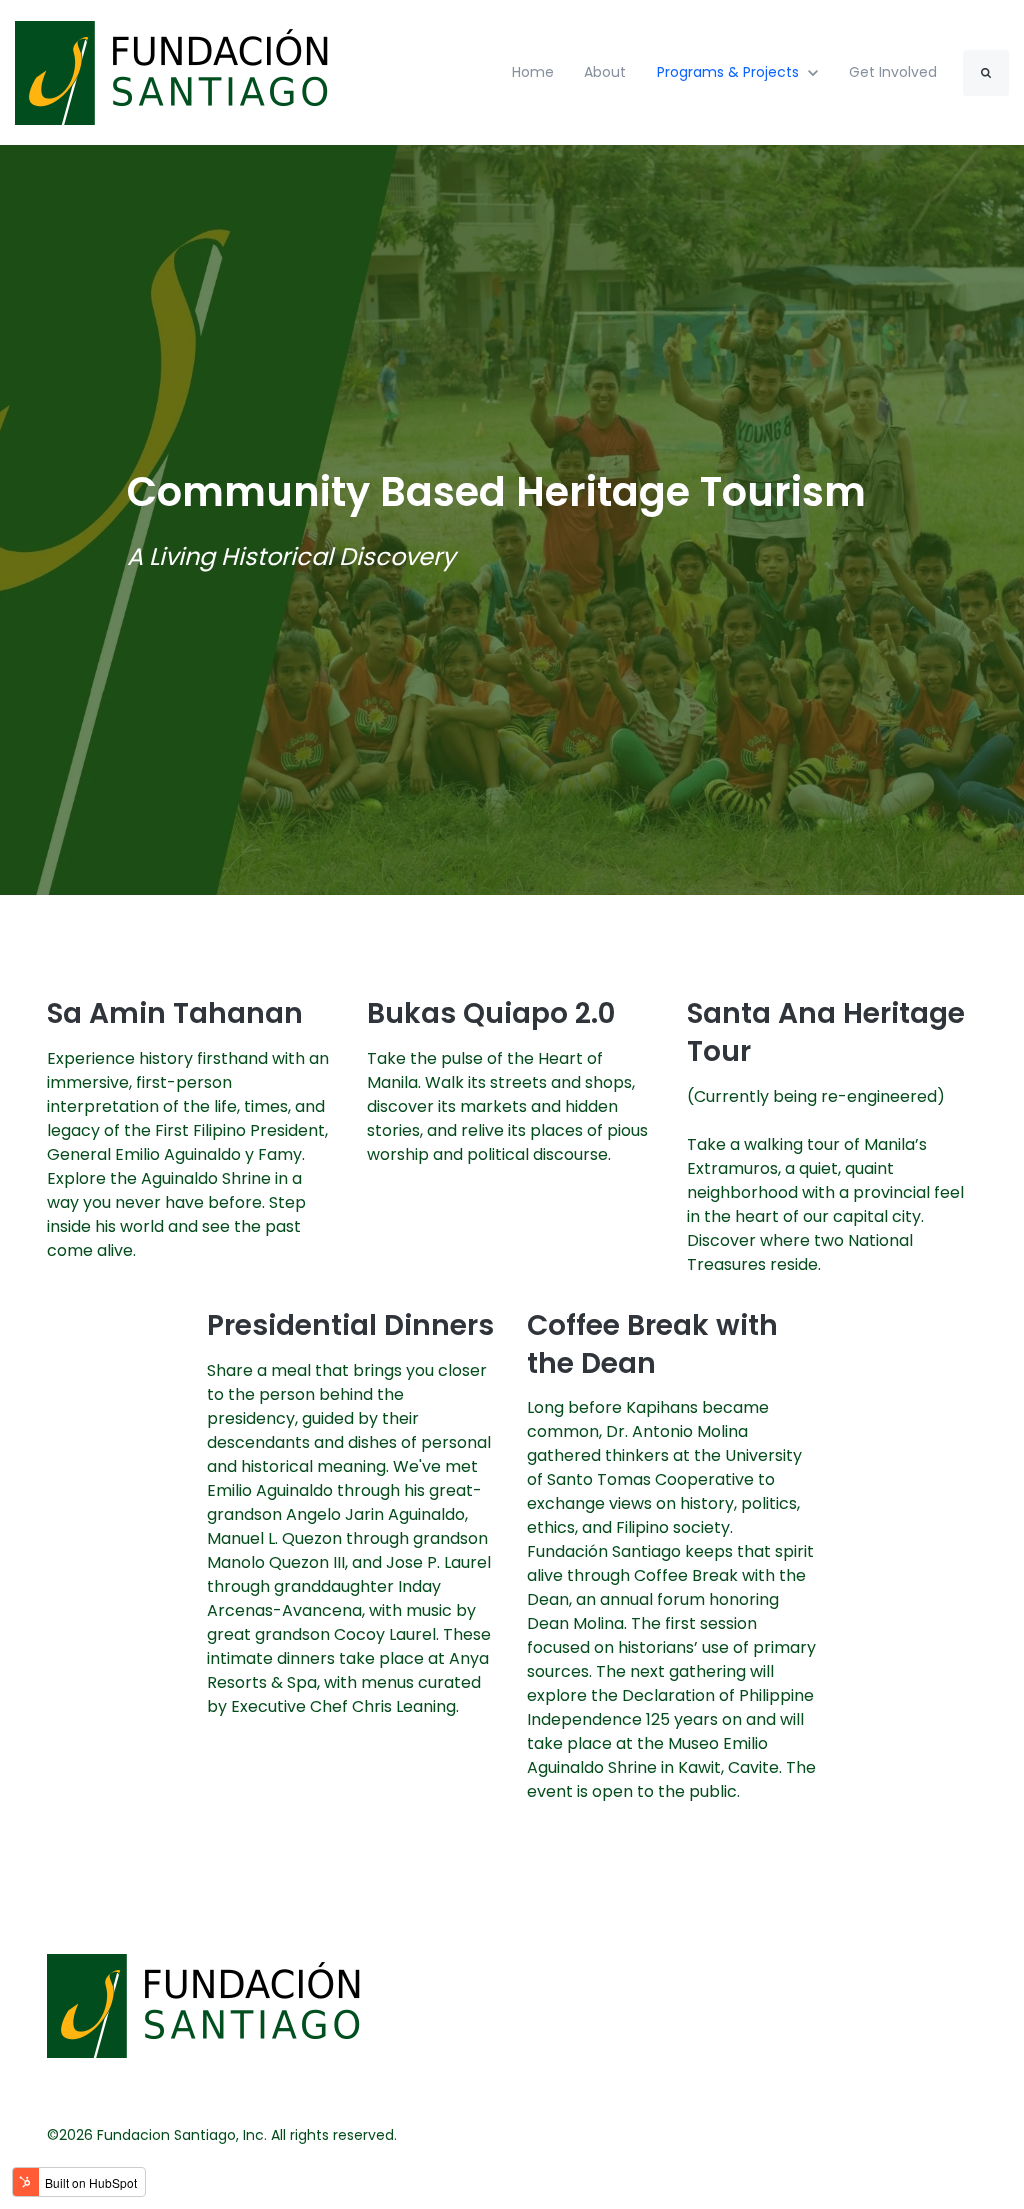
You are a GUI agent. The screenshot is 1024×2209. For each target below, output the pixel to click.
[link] (175, 71)
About (605, 72)
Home (533, 72)
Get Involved (893, 72)
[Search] (986, 73)
